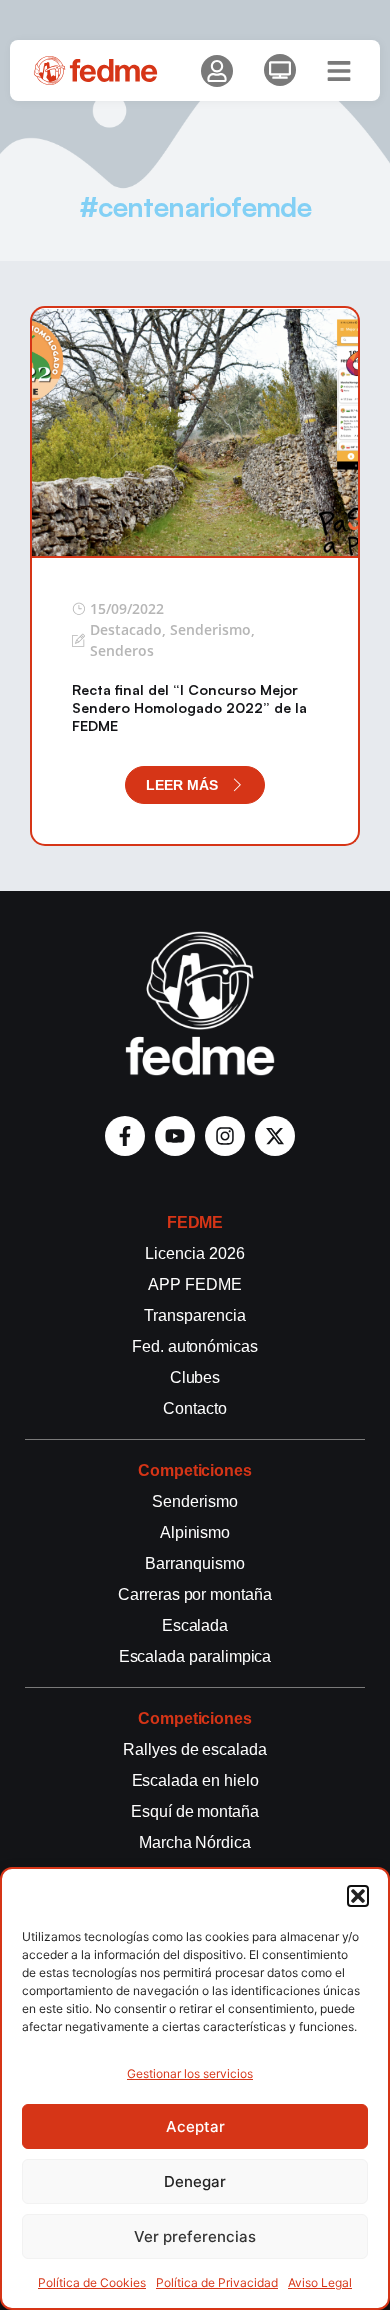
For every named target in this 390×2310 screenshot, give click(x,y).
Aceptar (195, 2126)
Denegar (195, 2181)
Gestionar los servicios (190, 2073)
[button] (358, 1896)
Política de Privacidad (217, 2282)
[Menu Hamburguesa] (339, 71)
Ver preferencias (195, 2236)
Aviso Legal (320, 2282)
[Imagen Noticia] (195, 431)
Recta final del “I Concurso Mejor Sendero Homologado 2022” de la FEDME (189, 707)
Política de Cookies (92, 2282)
